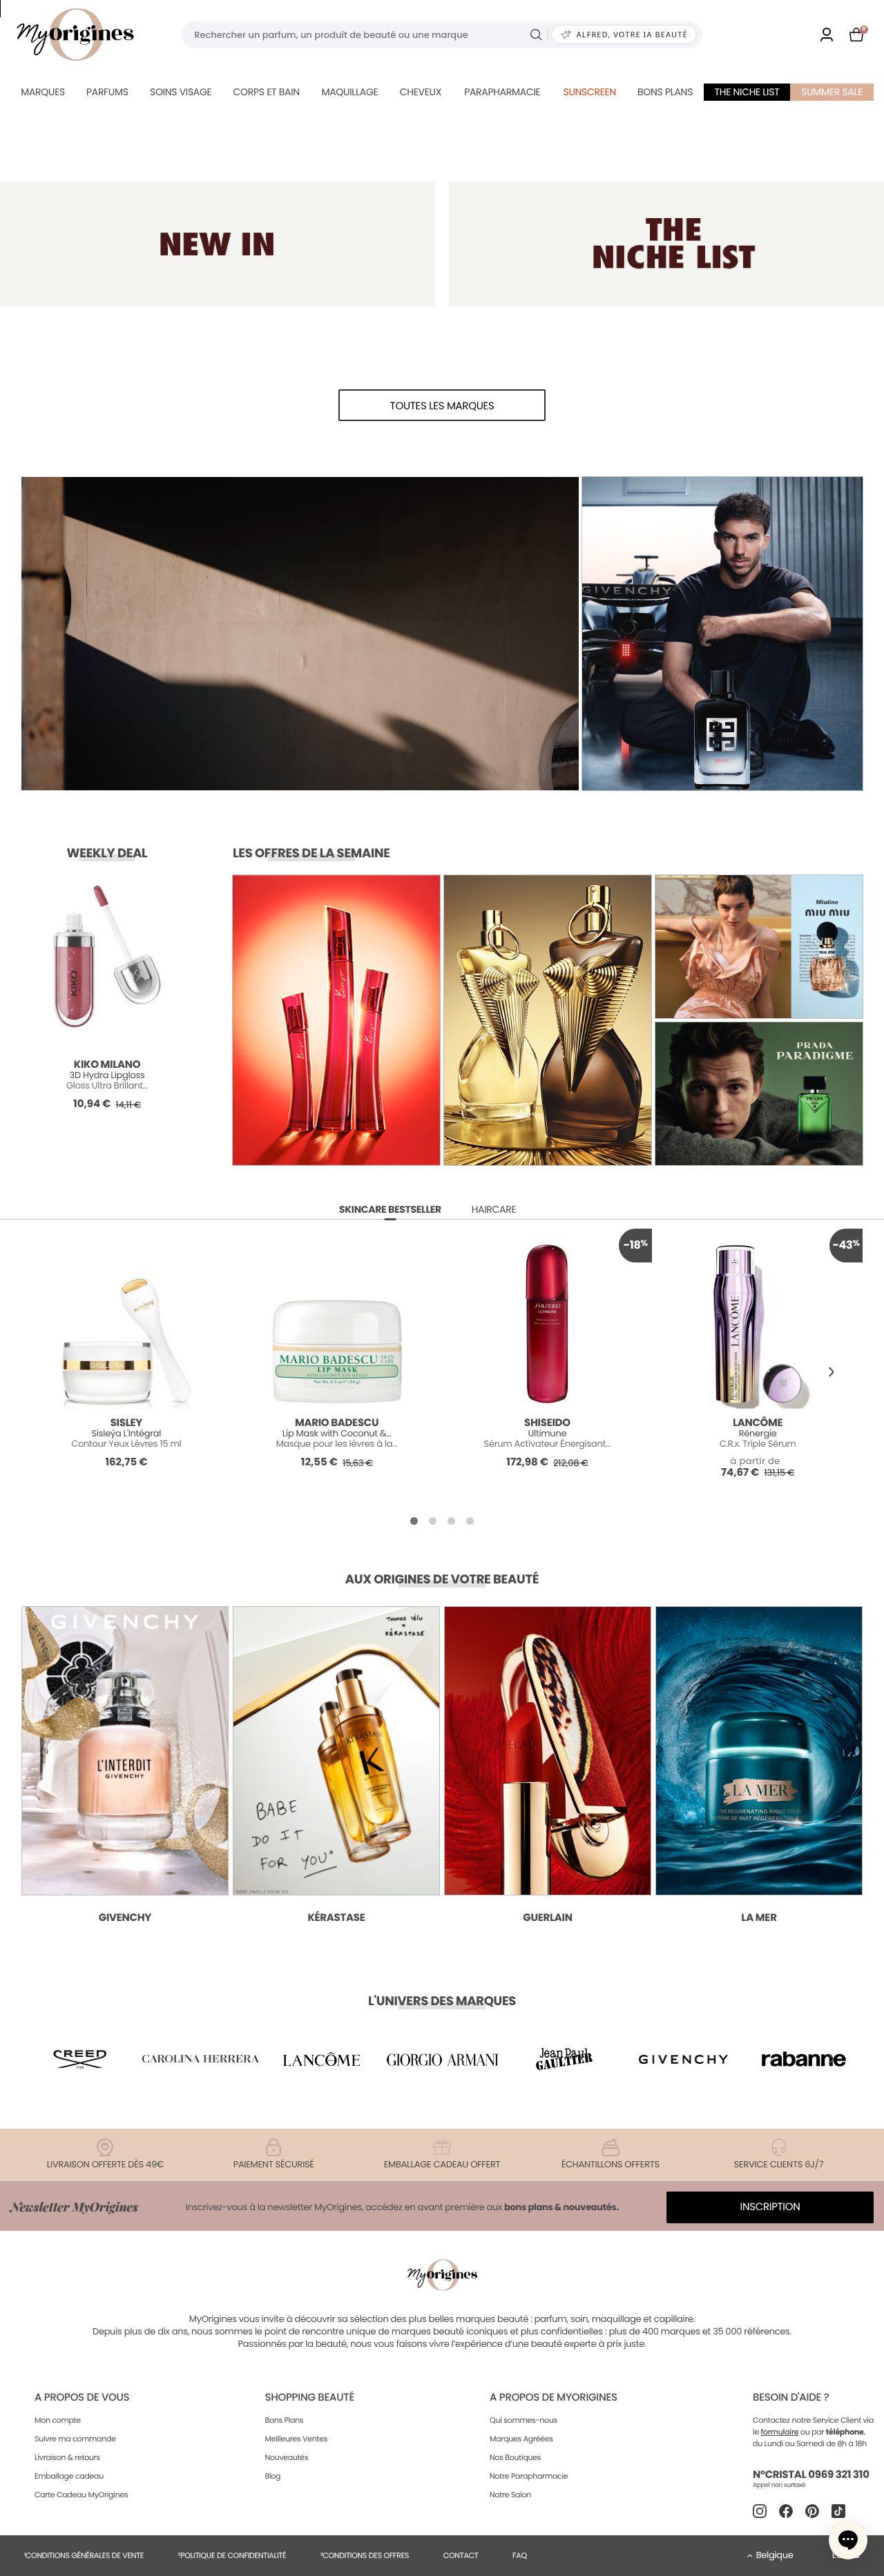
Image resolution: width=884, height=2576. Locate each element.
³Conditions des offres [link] (365, 2555)
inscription (770, 2207)
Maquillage (349, 92)
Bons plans (665, 92)
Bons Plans (284, 2420)
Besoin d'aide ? (791, 2398)
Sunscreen (589, 92)
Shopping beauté (309, 2398)
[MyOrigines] (75, 35)
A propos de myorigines (554, 2398)
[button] (831, 1373)
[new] (218, 244)
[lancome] (321, 2059)
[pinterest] (812, 2511)
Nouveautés (286, 2457)
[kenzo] (563, 2059)
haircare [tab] (494, 1209)
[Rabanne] (804, 2059)
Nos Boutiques (515, 2457)
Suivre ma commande (75, 2439)
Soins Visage (181, 92)
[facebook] (786, 2511)
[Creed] (80, 2059)
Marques (43, 92)
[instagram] (760, 2511)
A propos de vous (82, 2398)
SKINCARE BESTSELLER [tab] (390, 1209)
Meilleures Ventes (296, 2439)
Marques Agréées (521, 2439)
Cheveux (421, 92)
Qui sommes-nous (523, 2420)
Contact (461, 2555)
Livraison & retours (67, 2457)
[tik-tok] (838, 2511)
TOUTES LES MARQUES (442, 406)
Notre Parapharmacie (529, 2476)
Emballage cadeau (69, 2476)
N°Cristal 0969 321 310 (811, 2475)
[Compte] (827, 35)
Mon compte (58, 2420)
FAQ (520, 2555)
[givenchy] (684, 2059)
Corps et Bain (267, 92)
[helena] (201, 2059)
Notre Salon (510, 2495)
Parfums (107, 92)
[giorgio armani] (442, 2059)
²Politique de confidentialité (232, 2555)
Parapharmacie (502, 92)
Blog (272, 2476)
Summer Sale (832, 92)
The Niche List (747, 92)
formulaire (780, 2432)
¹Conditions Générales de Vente (84, 2555)
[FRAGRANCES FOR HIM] (666, 244)
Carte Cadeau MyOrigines (81, 2495)
